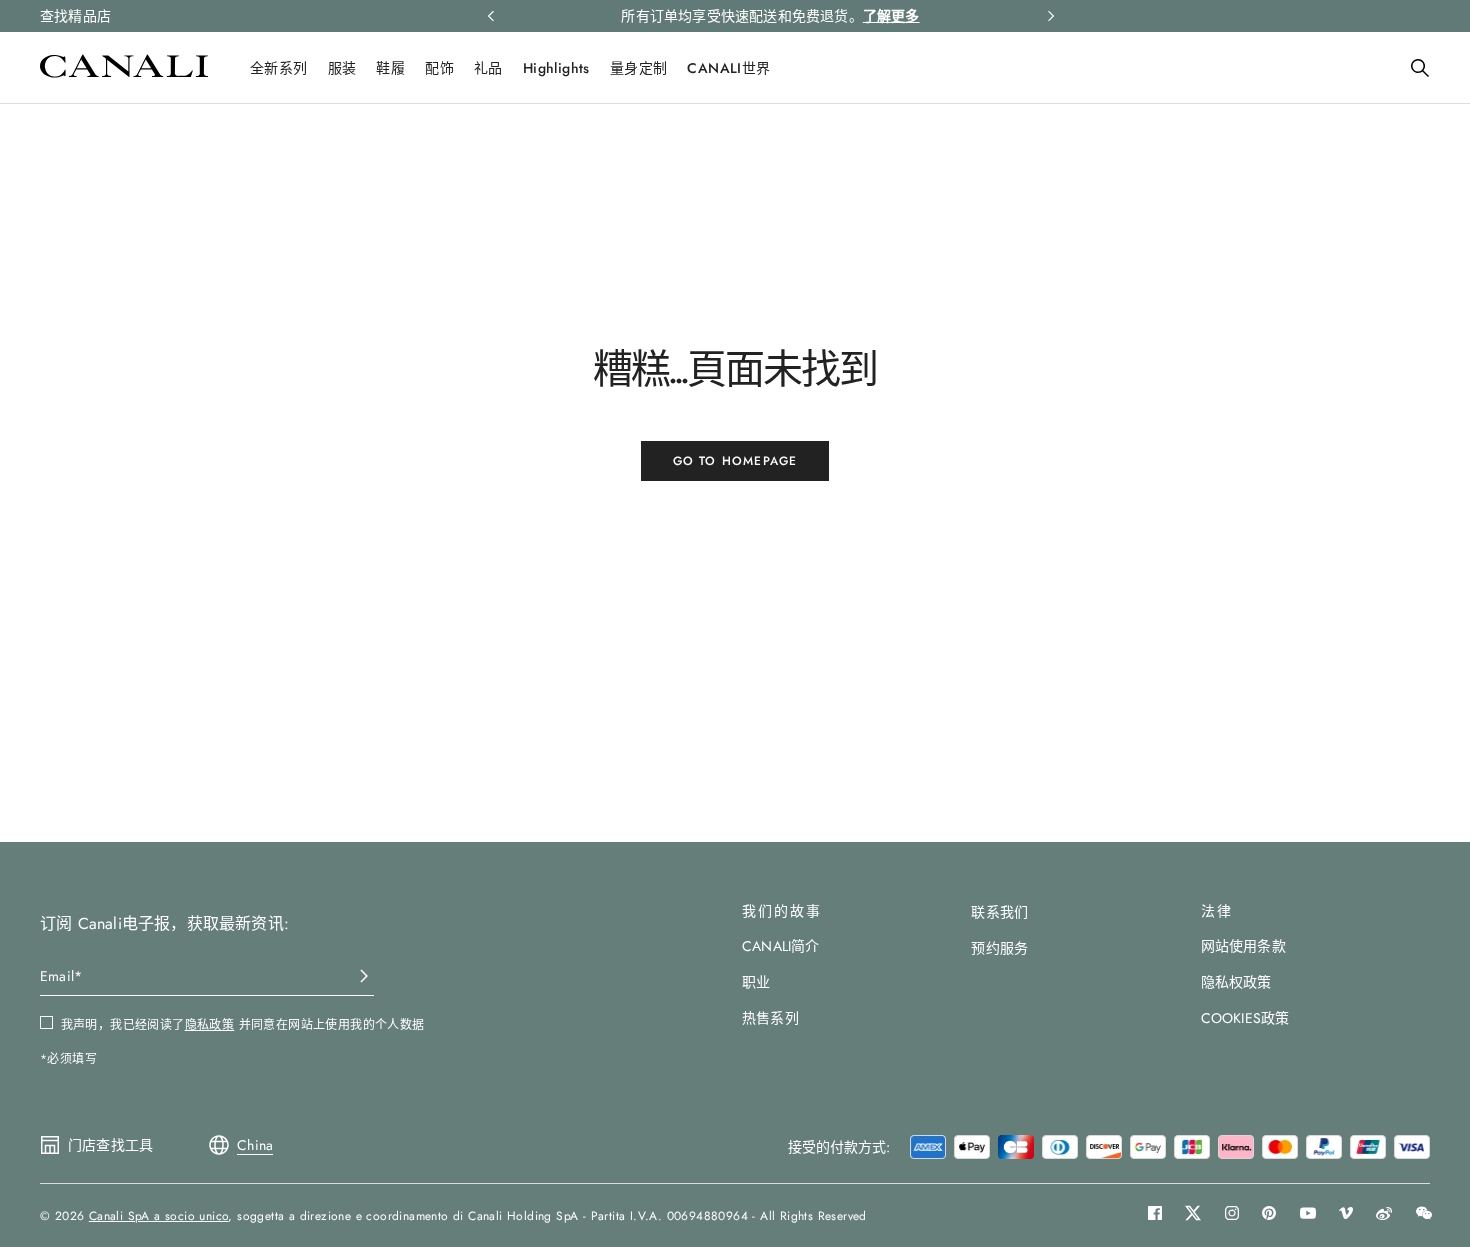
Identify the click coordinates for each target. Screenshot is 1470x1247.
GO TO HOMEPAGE (735, 461)
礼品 (488, 68)
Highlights (556, 68)
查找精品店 (75, 16)
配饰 (439, 68)
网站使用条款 (1243, 946)
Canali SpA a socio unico (159, 1216)
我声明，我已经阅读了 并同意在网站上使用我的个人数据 (243, 1025)
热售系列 (770, 1018)
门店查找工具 (110, 1145)
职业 (756, 982)
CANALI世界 (728, 68)
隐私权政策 (1236, 982)
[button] (1420, 68)
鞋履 (390, 68)
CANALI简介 (781, 946)
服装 (342, 68)
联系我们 (999, 912)
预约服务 (999, 948)
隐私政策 (210, 1025)
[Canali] (124, 72)
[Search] (1420, 68)
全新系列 (279, 68)
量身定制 (639, 68)
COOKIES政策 (1245, 1018)
